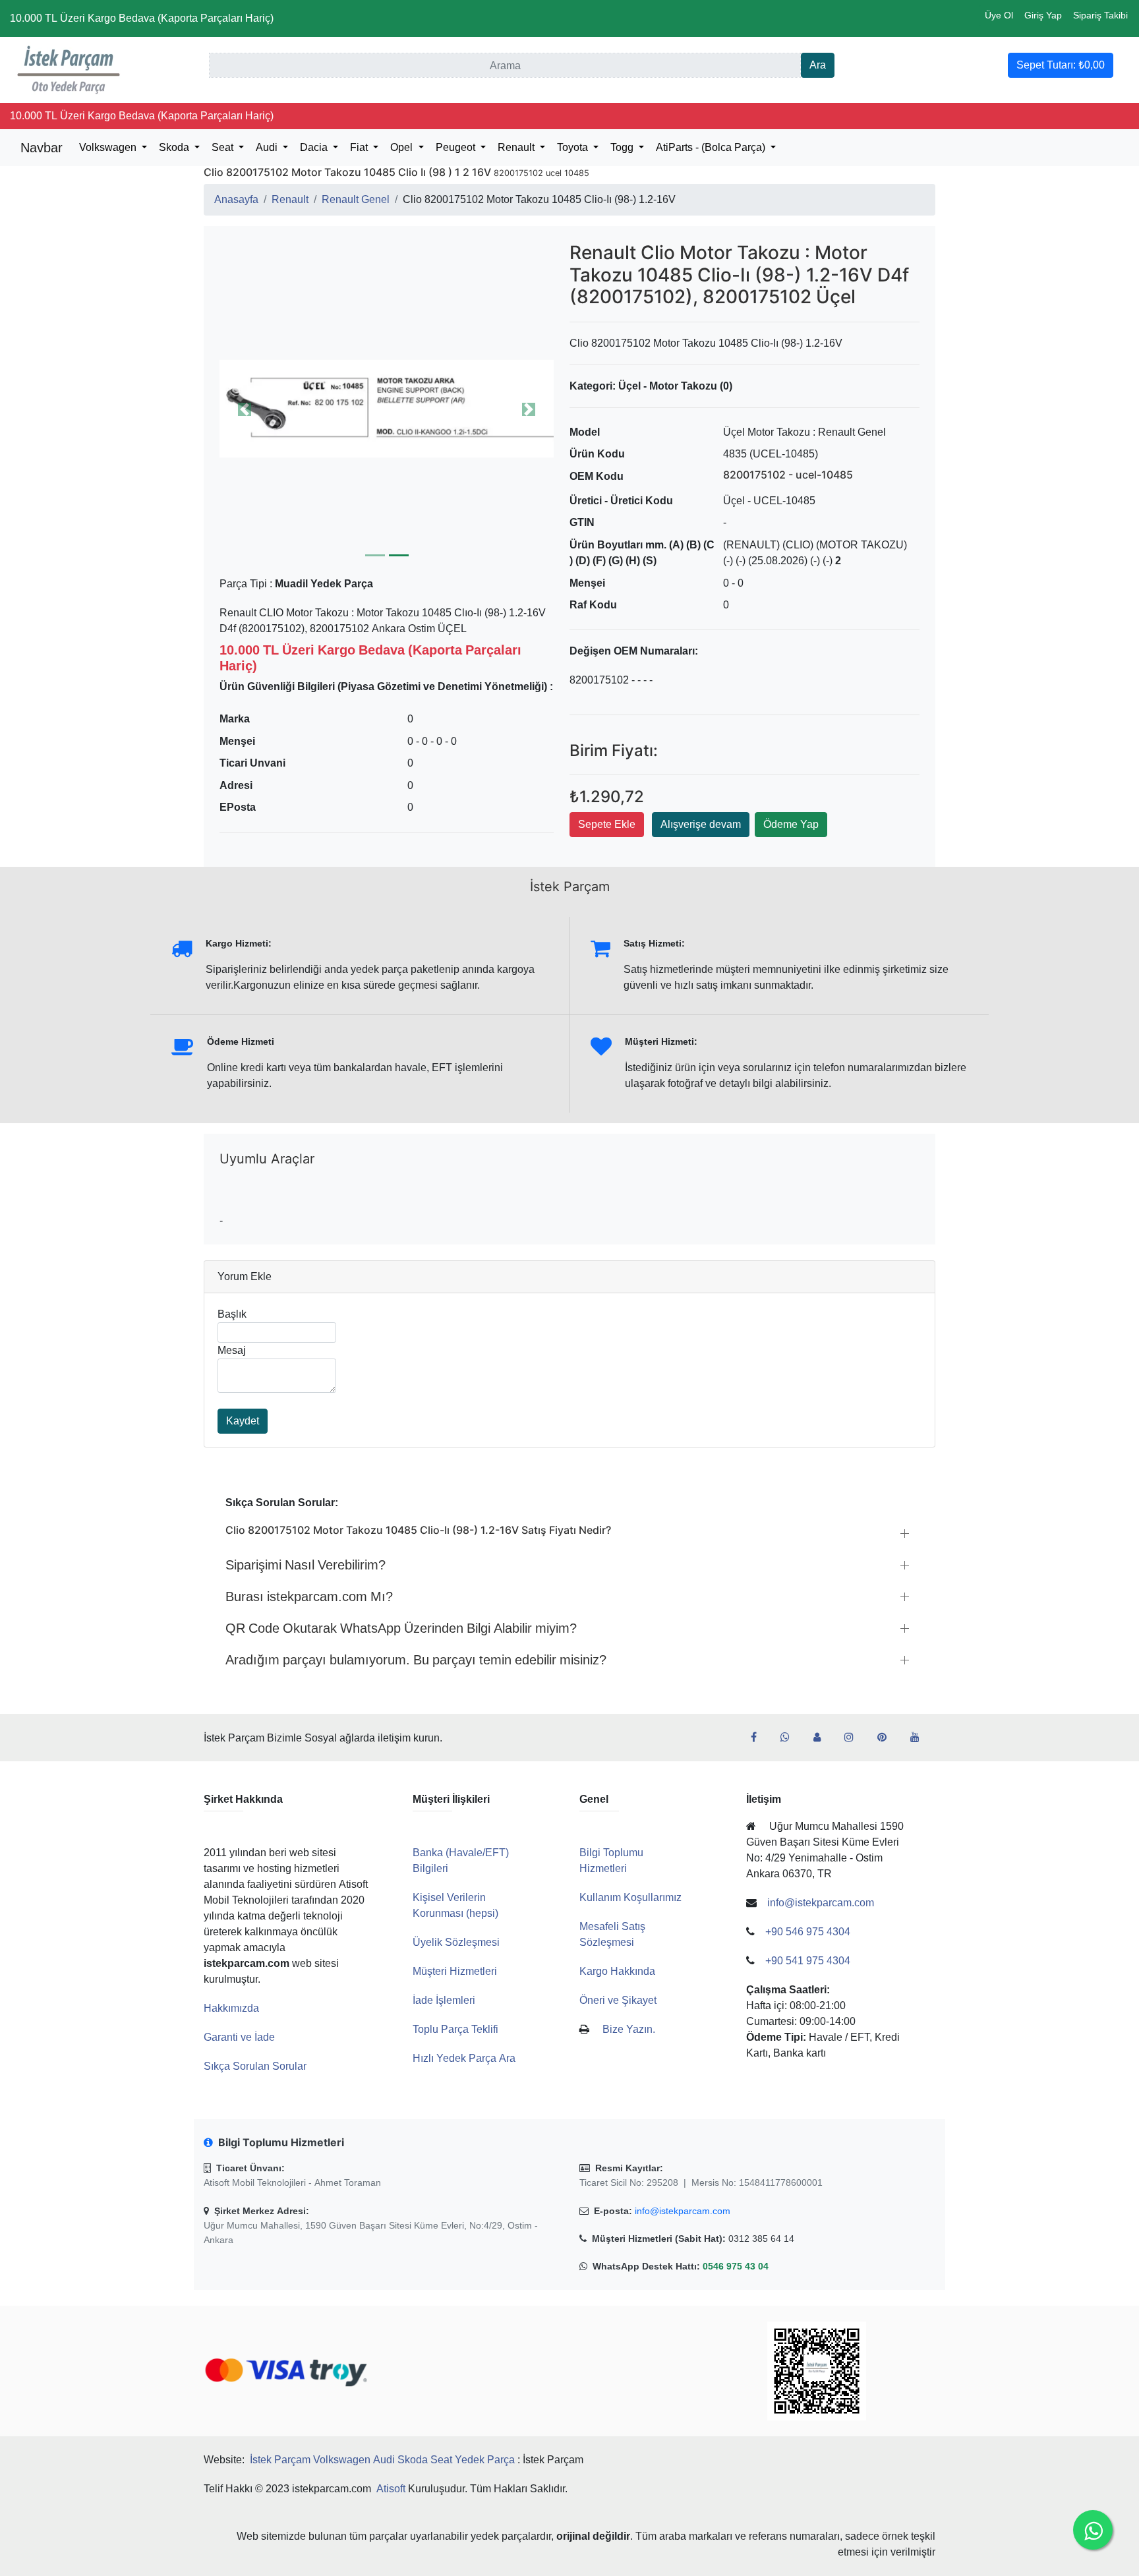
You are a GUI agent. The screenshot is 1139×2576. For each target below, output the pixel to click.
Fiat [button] (360, 147)
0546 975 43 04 (736, 2266)
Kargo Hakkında (617, 1971)
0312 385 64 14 (761, 2239)
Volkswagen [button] (109, 147)
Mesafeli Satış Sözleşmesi (612, 1934)
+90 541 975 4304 (808, 1961)
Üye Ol (999, 15)
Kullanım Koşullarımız (630, 1897)
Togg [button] (623, 147)
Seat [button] (224, 147)
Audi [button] (268, 147)
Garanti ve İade (239, 2037)
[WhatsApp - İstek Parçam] (790, 1738)
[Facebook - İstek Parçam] (759, 1738)
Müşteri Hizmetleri (455, 1971)
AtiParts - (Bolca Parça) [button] (712, 147)
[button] (387, 409)
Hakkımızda (231, 2008)
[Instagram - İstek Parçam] (854, 1738)
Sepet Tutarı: (1061, 65)
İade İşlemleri (444, 2000)
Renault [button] (517, 147)
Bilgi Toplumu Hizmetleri (611, 1860)
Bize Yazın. (629, 2029)
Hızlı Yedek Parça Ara (464, 2058)
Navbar (42, 148)
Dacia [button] (315, 147)
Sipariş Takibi (1100, 15)
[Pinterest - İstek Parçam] (887, 1738)
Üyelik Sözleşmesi (456, 1942)
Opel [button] (403, 147)
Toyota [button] (574, 147)
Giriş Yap (1043, 15)
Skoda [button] (175, 147)
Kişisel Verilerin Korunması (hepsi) (455, 1905)
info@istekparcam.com (683, 2211)
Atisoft (391, 2489)
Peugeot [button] (457, 147)
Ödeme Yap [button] (791, 824)
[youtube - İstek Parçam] (920, 1738)
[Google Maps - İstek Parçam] (822, 1738)
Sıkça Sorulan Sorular (255, 2066)
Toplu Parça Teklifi (455, 2029)
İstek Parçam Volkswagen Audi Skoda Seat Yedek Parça (382, 2460)
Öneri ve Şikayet (618, 2000)
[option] (387, 409)
